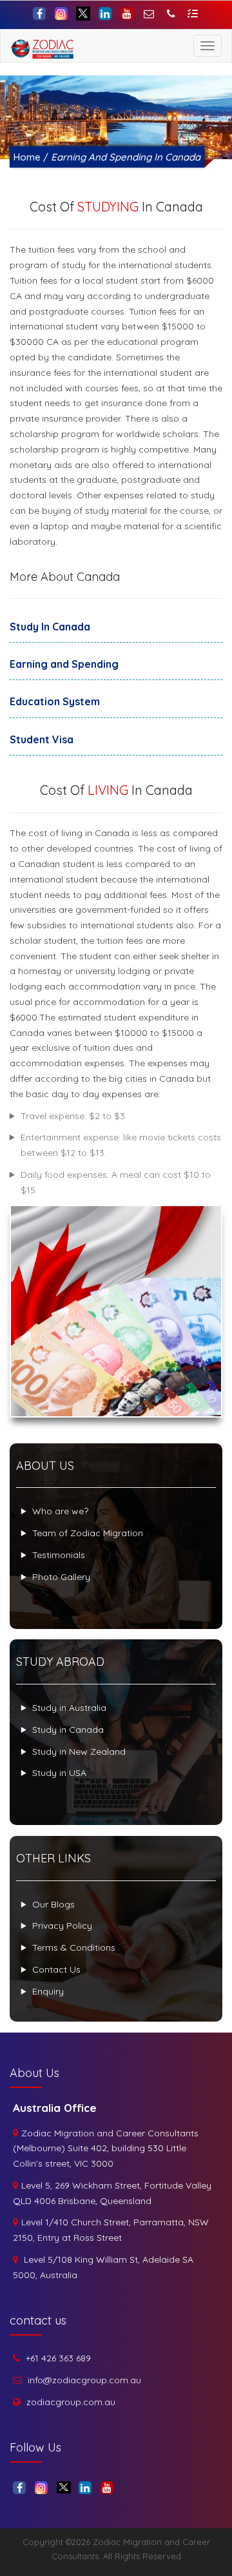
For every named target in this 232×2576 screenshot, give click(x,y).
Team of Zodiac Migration (88, 1533)
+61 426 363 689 (58, 2358)
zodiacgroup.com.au (71, 2402)
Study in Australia (69, 1708)
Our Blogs (53, 1904)
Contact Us (56, 1969)
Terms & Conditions (74, 1947)
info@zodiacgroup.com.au (84, 2380)
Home (27, 157)
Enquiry (48, 1991)
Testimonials (59, 1555)
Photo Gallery (61, 1577)
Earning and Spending (64, 664)
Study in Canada (68, 1730)
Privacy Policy (62, 1926)
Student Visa (42, 739)
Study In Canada (50, 627)
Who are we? (60, 1511)
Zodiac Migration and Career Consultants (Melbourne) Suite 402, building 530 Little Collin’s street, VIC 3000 (106, 2149)
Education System (55, 701)
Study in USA (59, 1773)
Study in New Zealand (79, 1751)
